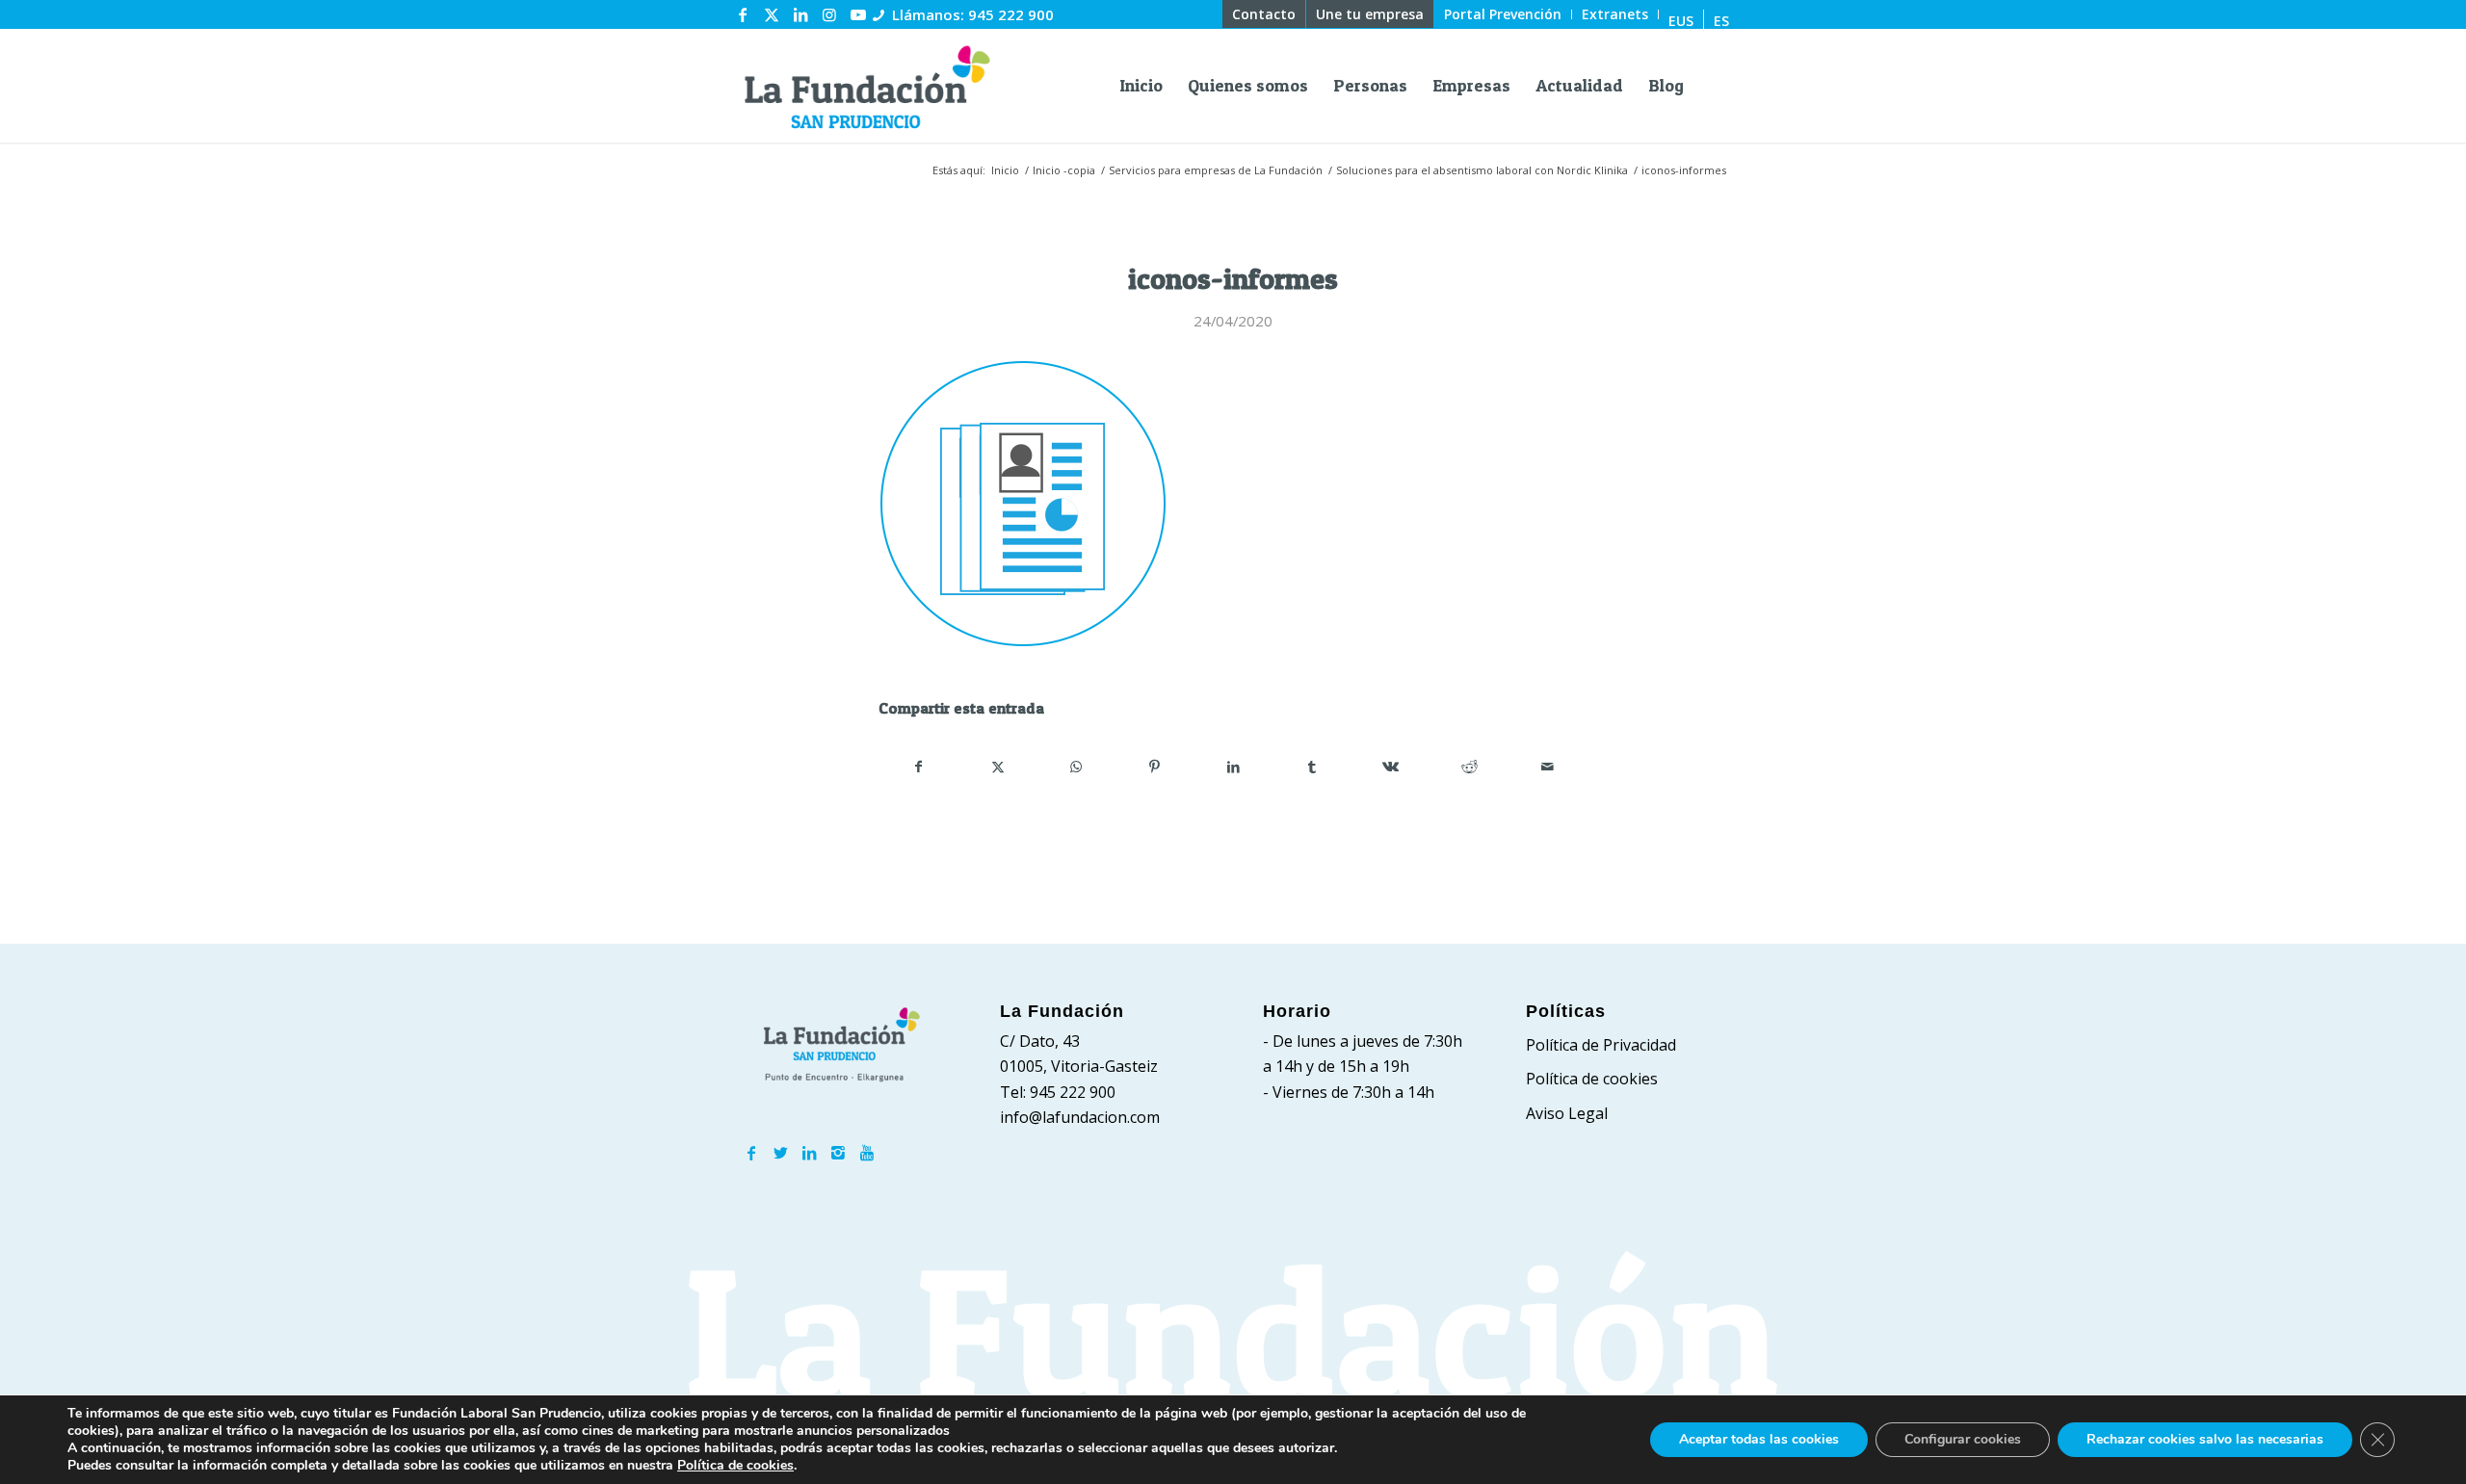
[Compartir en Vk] (1390, 767)
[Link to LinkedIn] (800, 14)
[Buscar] (1713, 86)
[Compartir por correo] (1548, 767)
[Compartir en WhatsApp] (1076, 767)
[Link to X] (772, 14)
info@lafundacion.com (1080, 1117)
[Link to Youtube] (858, 14)
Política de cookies (1592, 1079)
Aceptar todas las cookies (1759, 1439)
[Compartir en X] (998, 767)
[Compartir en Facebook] (919, 767)
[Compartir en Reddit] (1469, 767)
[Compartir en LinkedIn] (1233, 767)
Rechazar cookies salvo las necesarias (2205, 1439)
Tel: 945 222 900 (1058, 1092)
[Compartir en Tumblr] (1312, 767)
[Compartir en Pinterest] (1155, 767)
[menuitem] (1264, 14)
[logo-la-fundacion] (867, 86)
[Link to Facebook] (743, 14)
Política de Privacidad (1601, 1045)
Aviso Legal (1567, 1113)
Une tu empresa (1370, 14)
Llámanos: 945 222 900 (973, 14)
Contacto (1264, 14)
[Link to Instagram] (829, 14)
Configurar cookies (1963, 1439)
